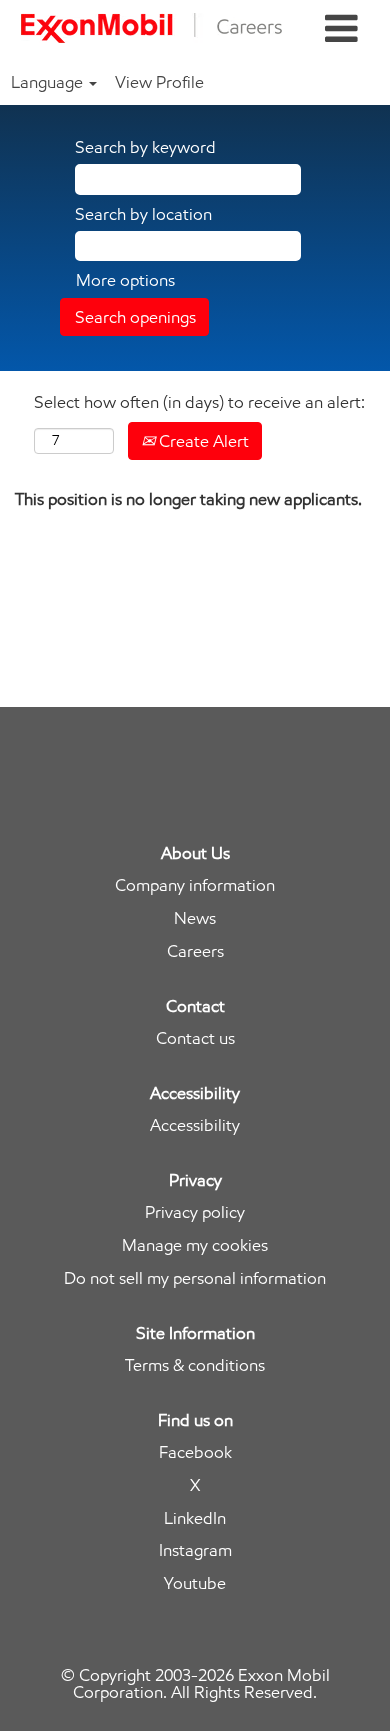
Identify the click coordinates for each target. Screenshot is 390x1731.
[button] (341, 29)
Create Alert (202, 441)
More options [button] (125, 280)
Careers (195, 951)
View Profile (159, 82)
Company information (195, 885)
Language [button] (49, 82)
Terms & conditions (195, 1365)
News (195, 918)
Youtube (195, 1583)
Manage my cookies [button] (195, 1245)
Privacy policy (195, 1212)
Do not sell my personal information (195, 1278)
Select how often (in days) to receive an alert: (199, 402)
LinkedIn (195, 1518)
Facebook (195, 1452)
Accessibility (195, 1125)
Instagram (195, 1550)
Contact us (195, 1038)
